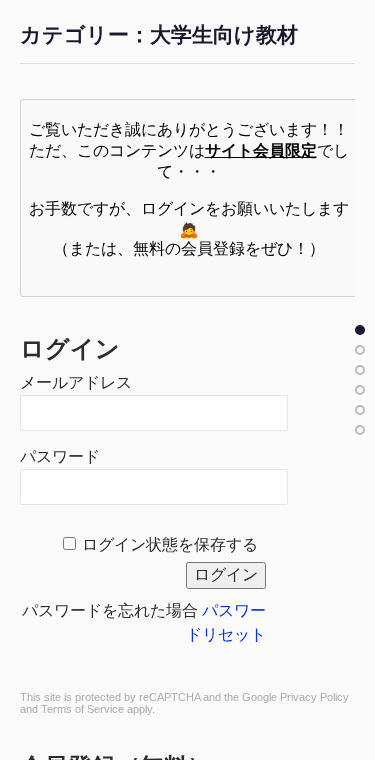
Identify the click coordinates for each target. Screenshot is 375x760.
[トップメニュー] (360, 370)
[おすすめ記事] (360, 350)
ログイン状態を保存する (170, 544)
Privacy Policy (314, 697)
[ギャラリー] (360, 430)
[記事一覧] (360, 330)
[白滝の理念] (360, 390)
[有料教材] (360, 410)
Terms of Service (82, 709)
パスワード (60, 456)
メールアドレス (76, 382)
